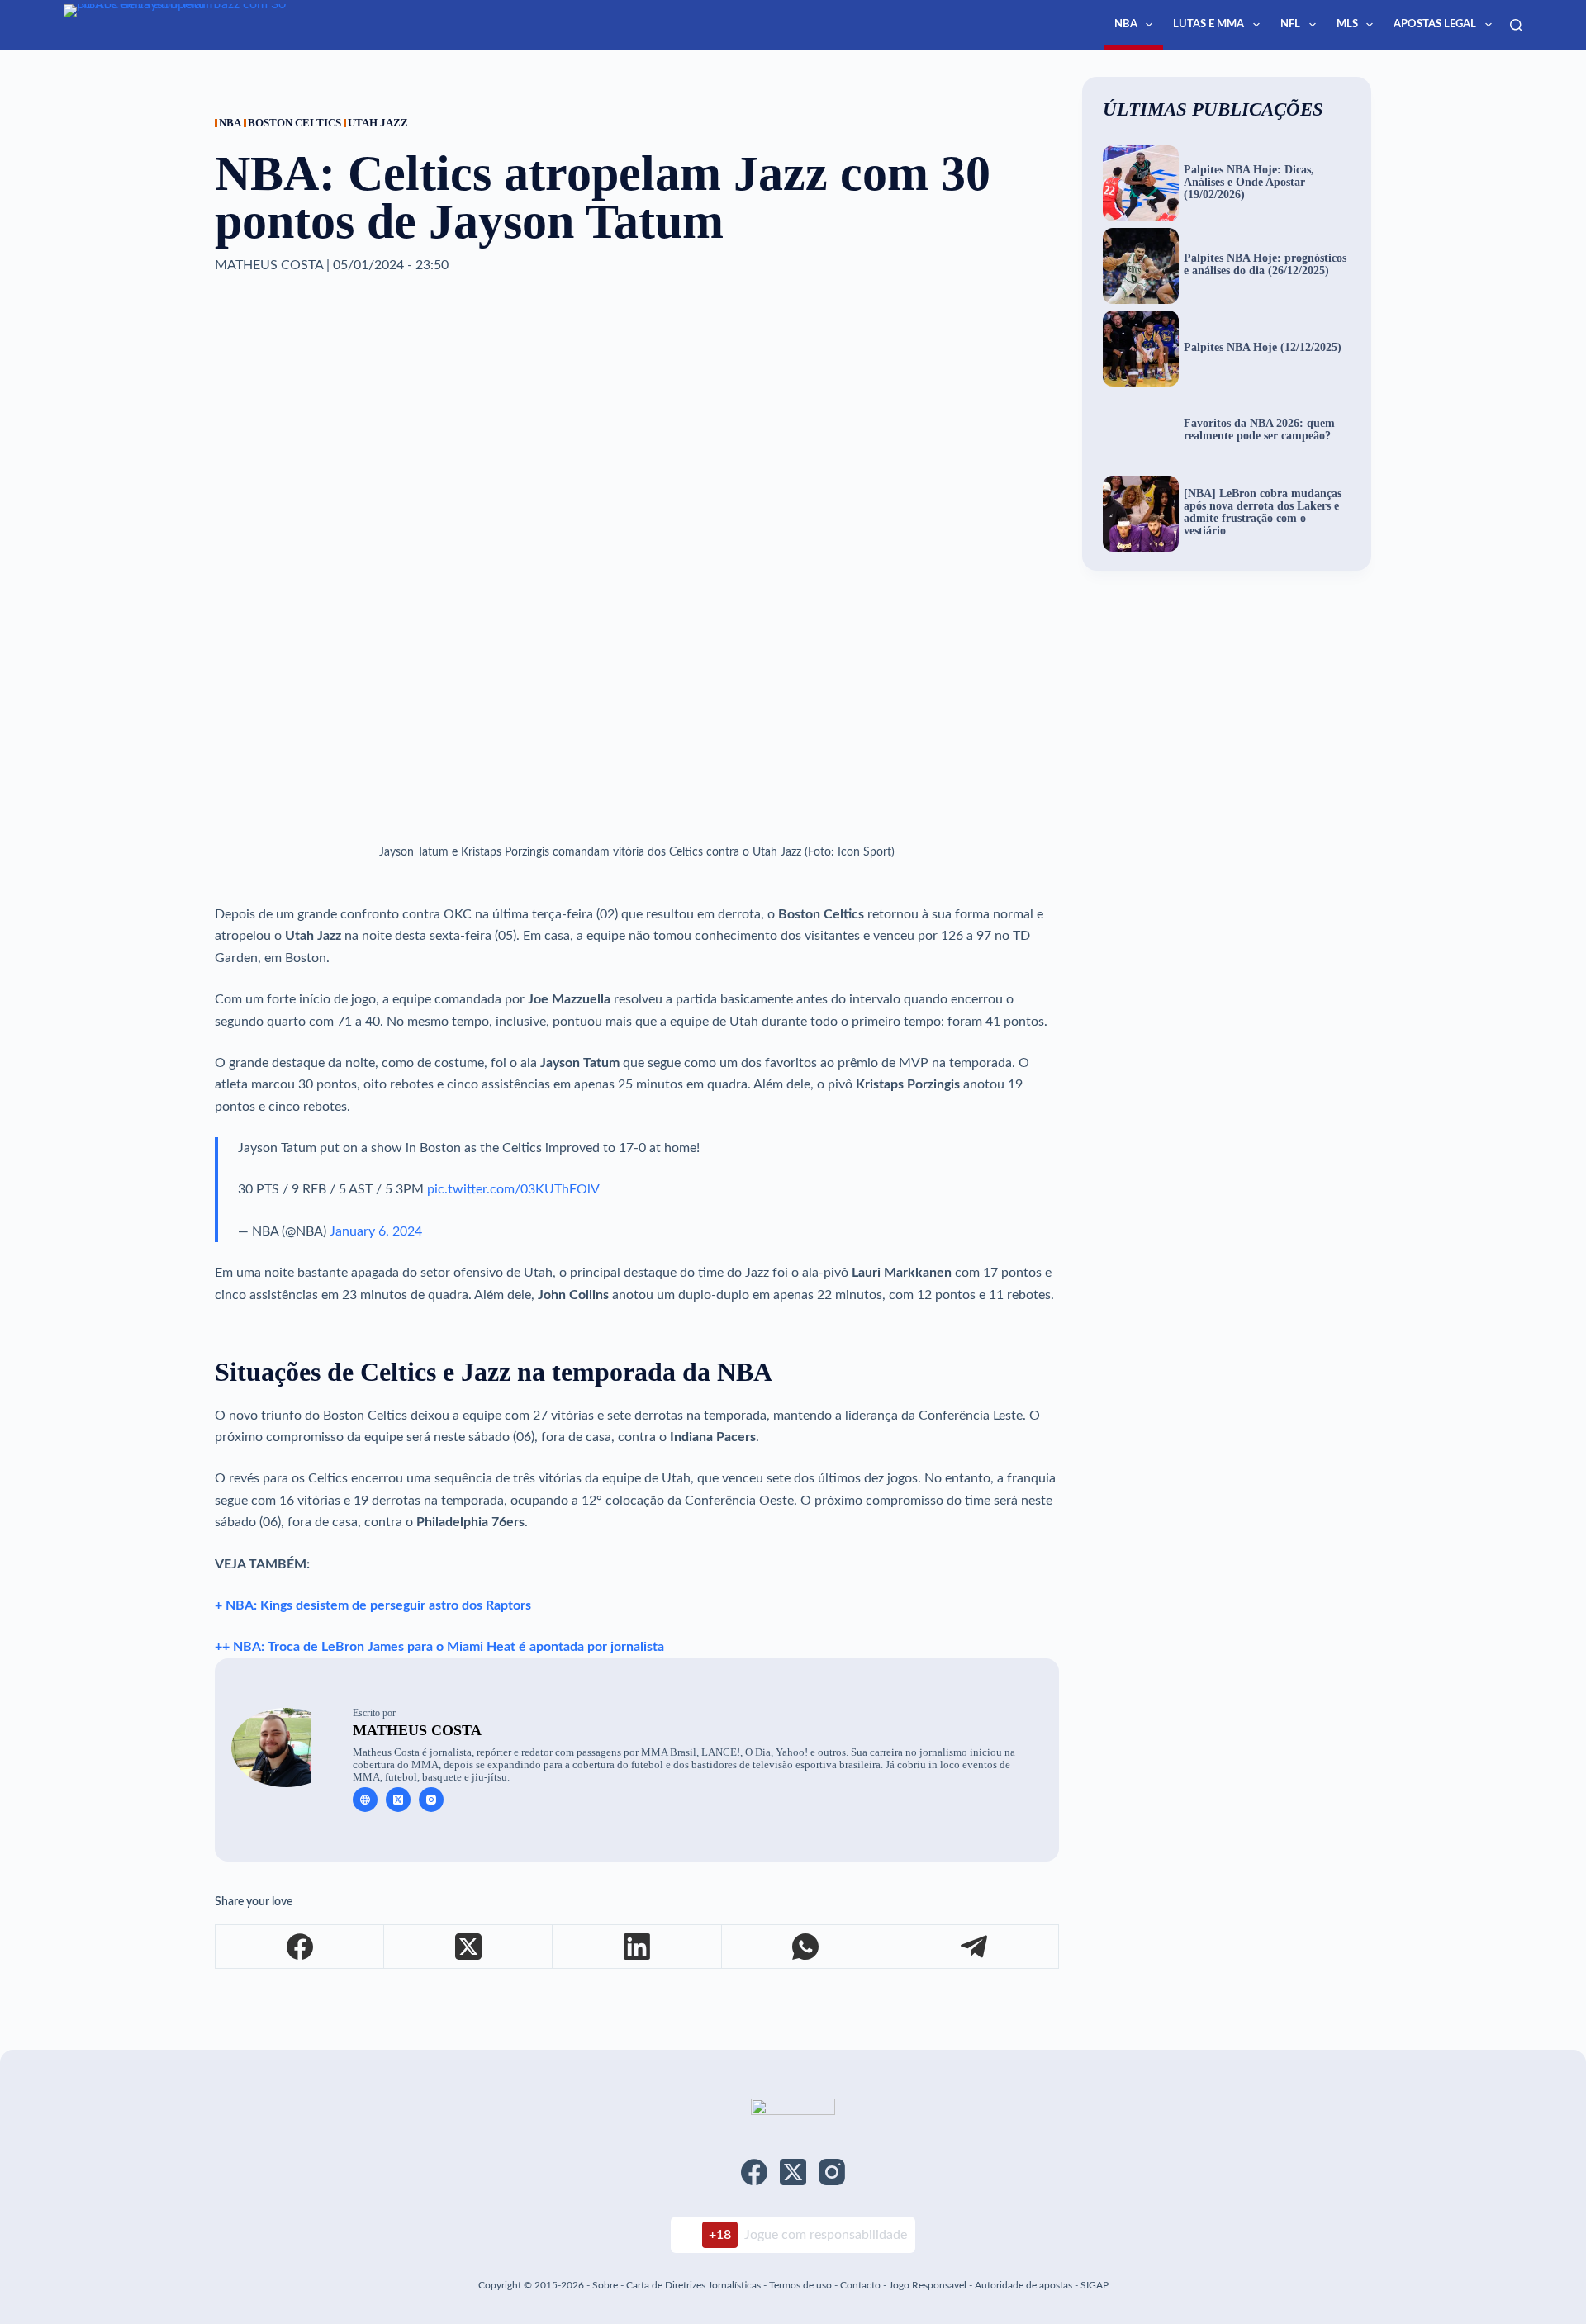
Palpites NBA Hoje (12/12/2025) (1263, 348)
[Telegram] (975, 1947)
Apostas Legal (1435, 24)
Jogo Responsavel (929, 2285)
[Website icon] (365, 1800)
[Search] (1516, 25)
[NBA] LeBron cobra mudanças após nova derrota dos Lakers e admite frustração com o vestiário (1263, 512)
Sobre (605, 2285)
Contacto (860, 2285)
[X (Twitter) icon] (398, 1800)
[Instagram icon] (431, 1800)
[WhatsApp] (806, 1947)
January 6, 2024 (376, 1231)
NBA (1126, 24)
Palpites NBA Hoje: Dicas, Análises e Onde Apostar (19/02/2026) (1249, 183)
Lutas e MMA (1208, 24)
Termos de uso (800, 2285)
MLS (1347, 24)
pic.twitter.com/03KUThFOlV (513, 1189)
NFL (1290, 24)
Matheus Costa (417, 1730)
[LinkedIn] (637, 1947)
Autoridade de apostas (1023, 2285)
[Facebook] (300, 1947)
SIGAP (1095, 2285)
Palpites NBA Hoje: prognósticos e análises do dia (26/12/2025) (1265, 265)
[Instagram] (832, 2172)
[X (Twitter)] (468, 1947)
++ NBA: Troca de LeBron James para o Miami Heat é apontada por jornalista (439, 1647)
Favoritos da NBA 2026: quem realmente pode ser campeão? (1259, 430)
